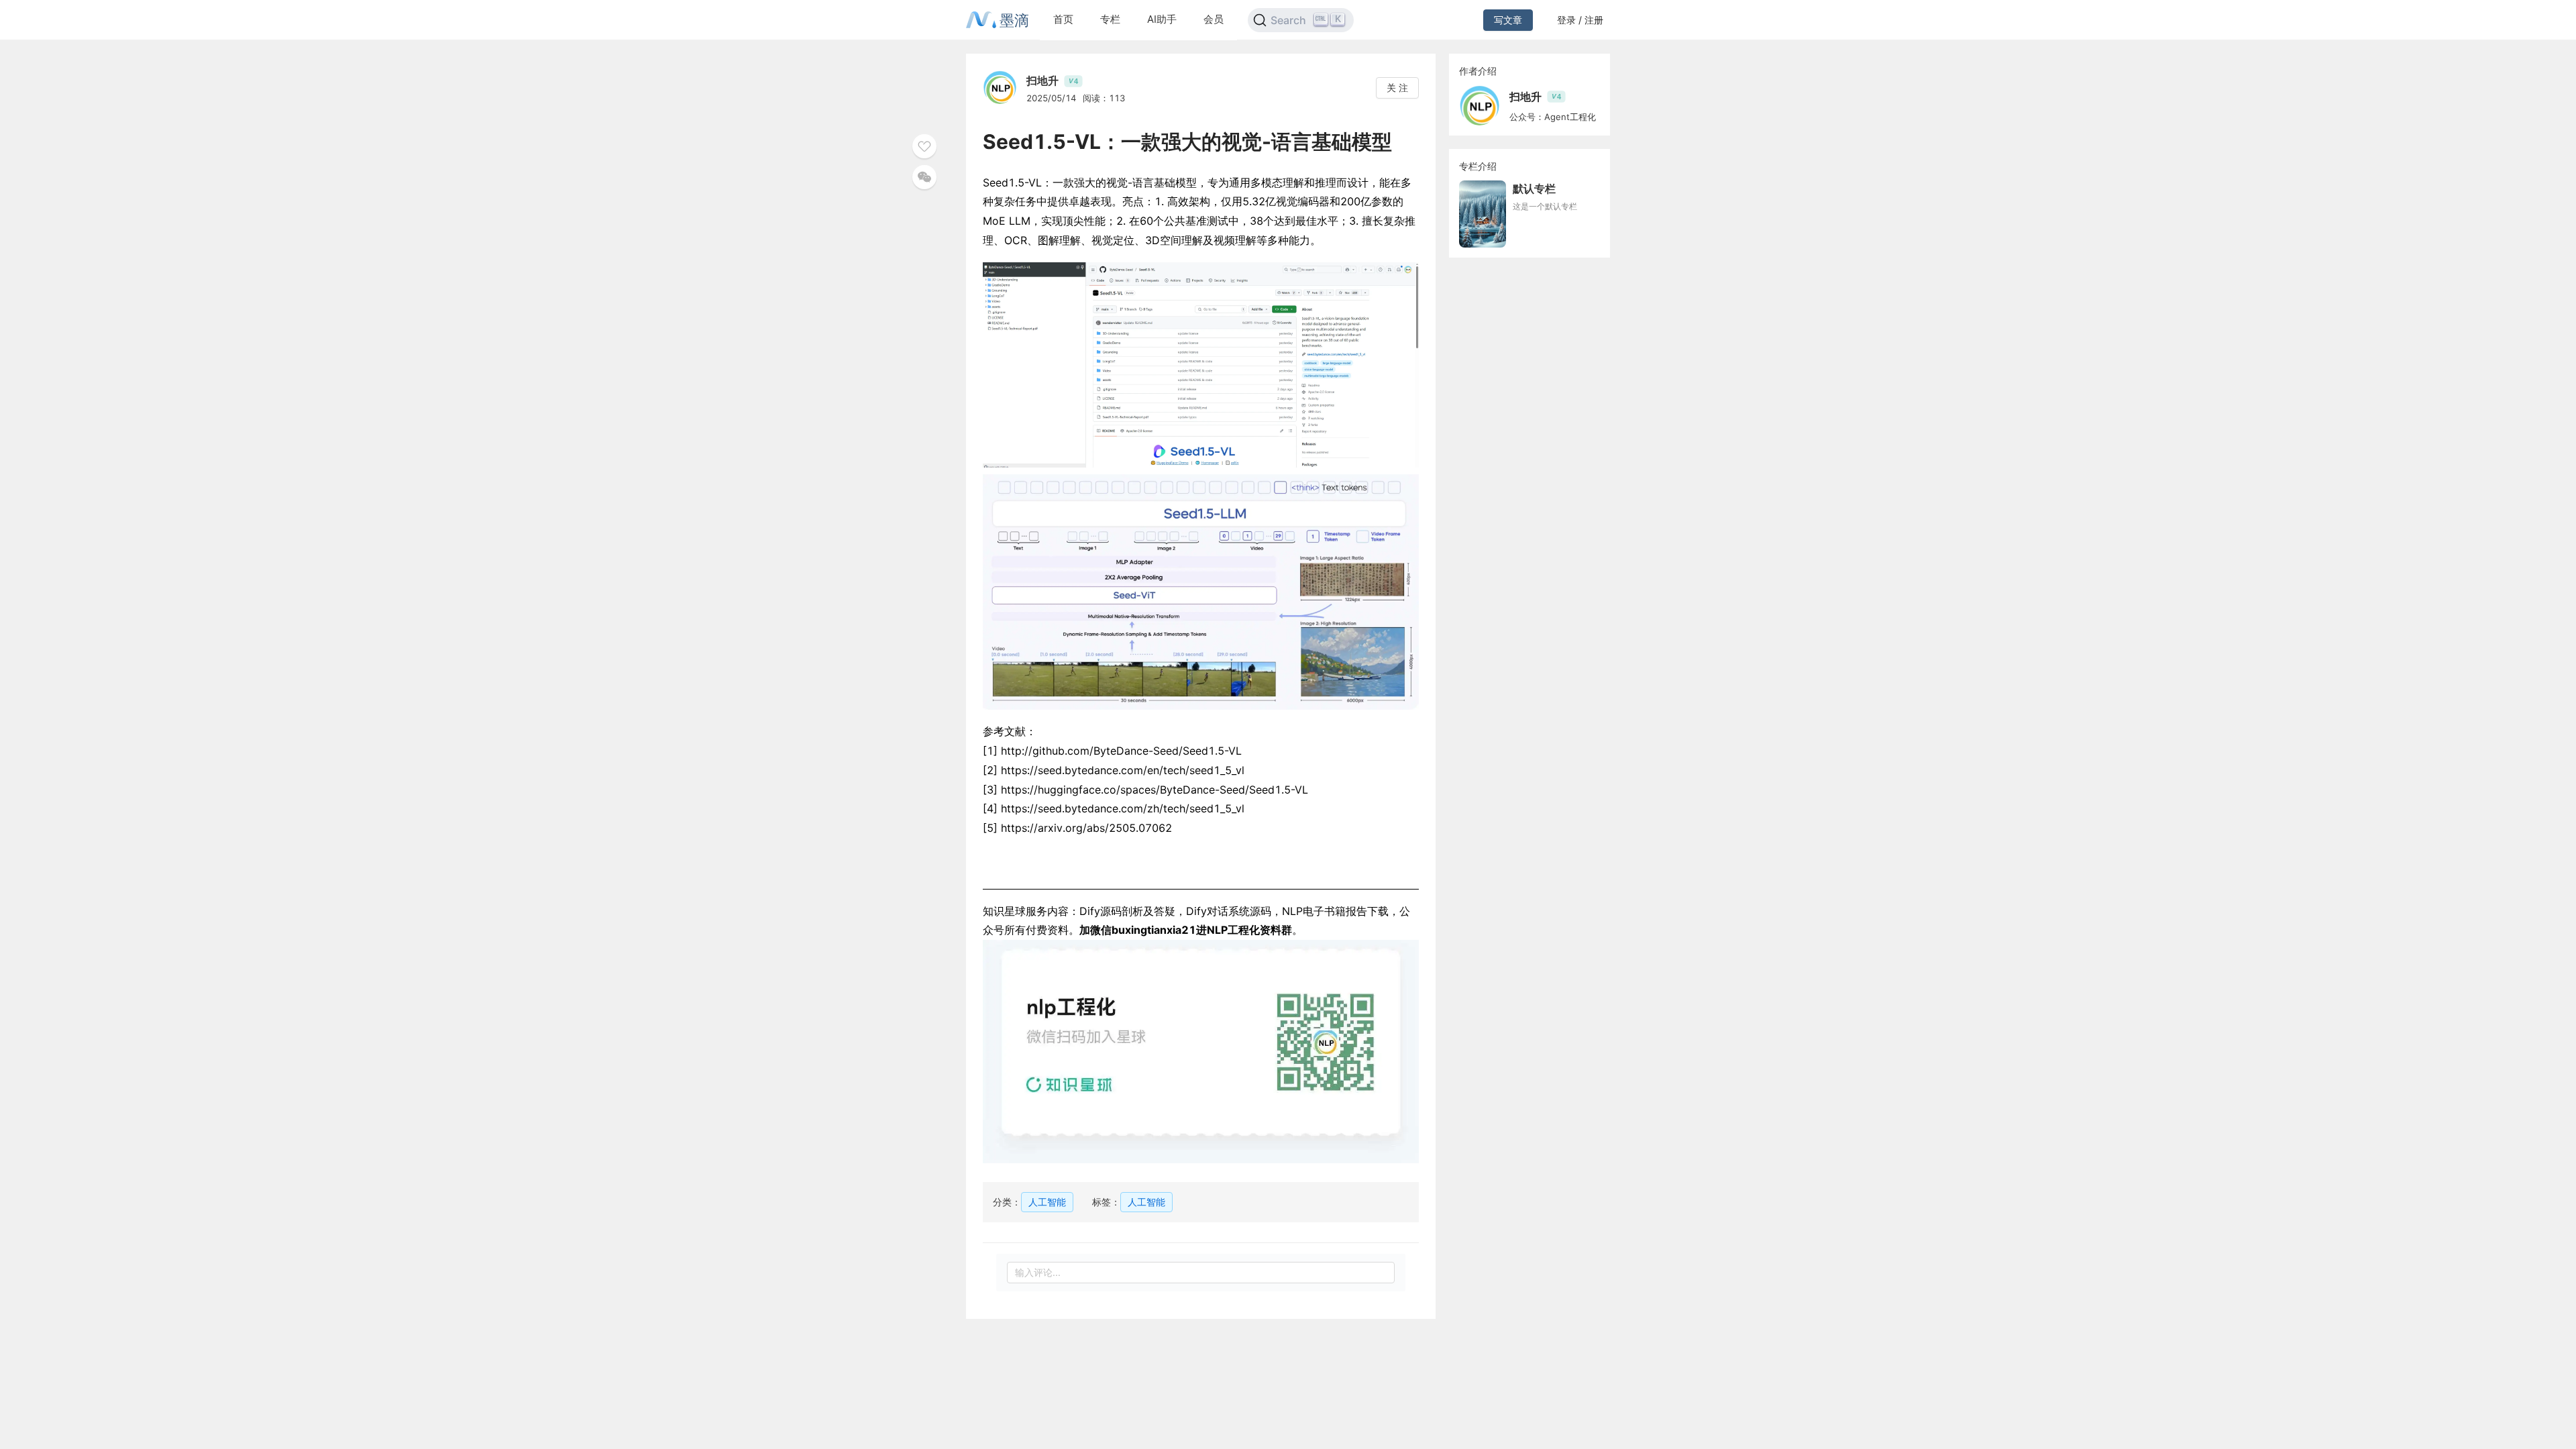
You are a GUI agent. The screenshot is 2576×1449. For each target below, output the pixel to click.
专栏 (1110, 19)
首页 (1063, 19)
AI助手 (1162, 19)
